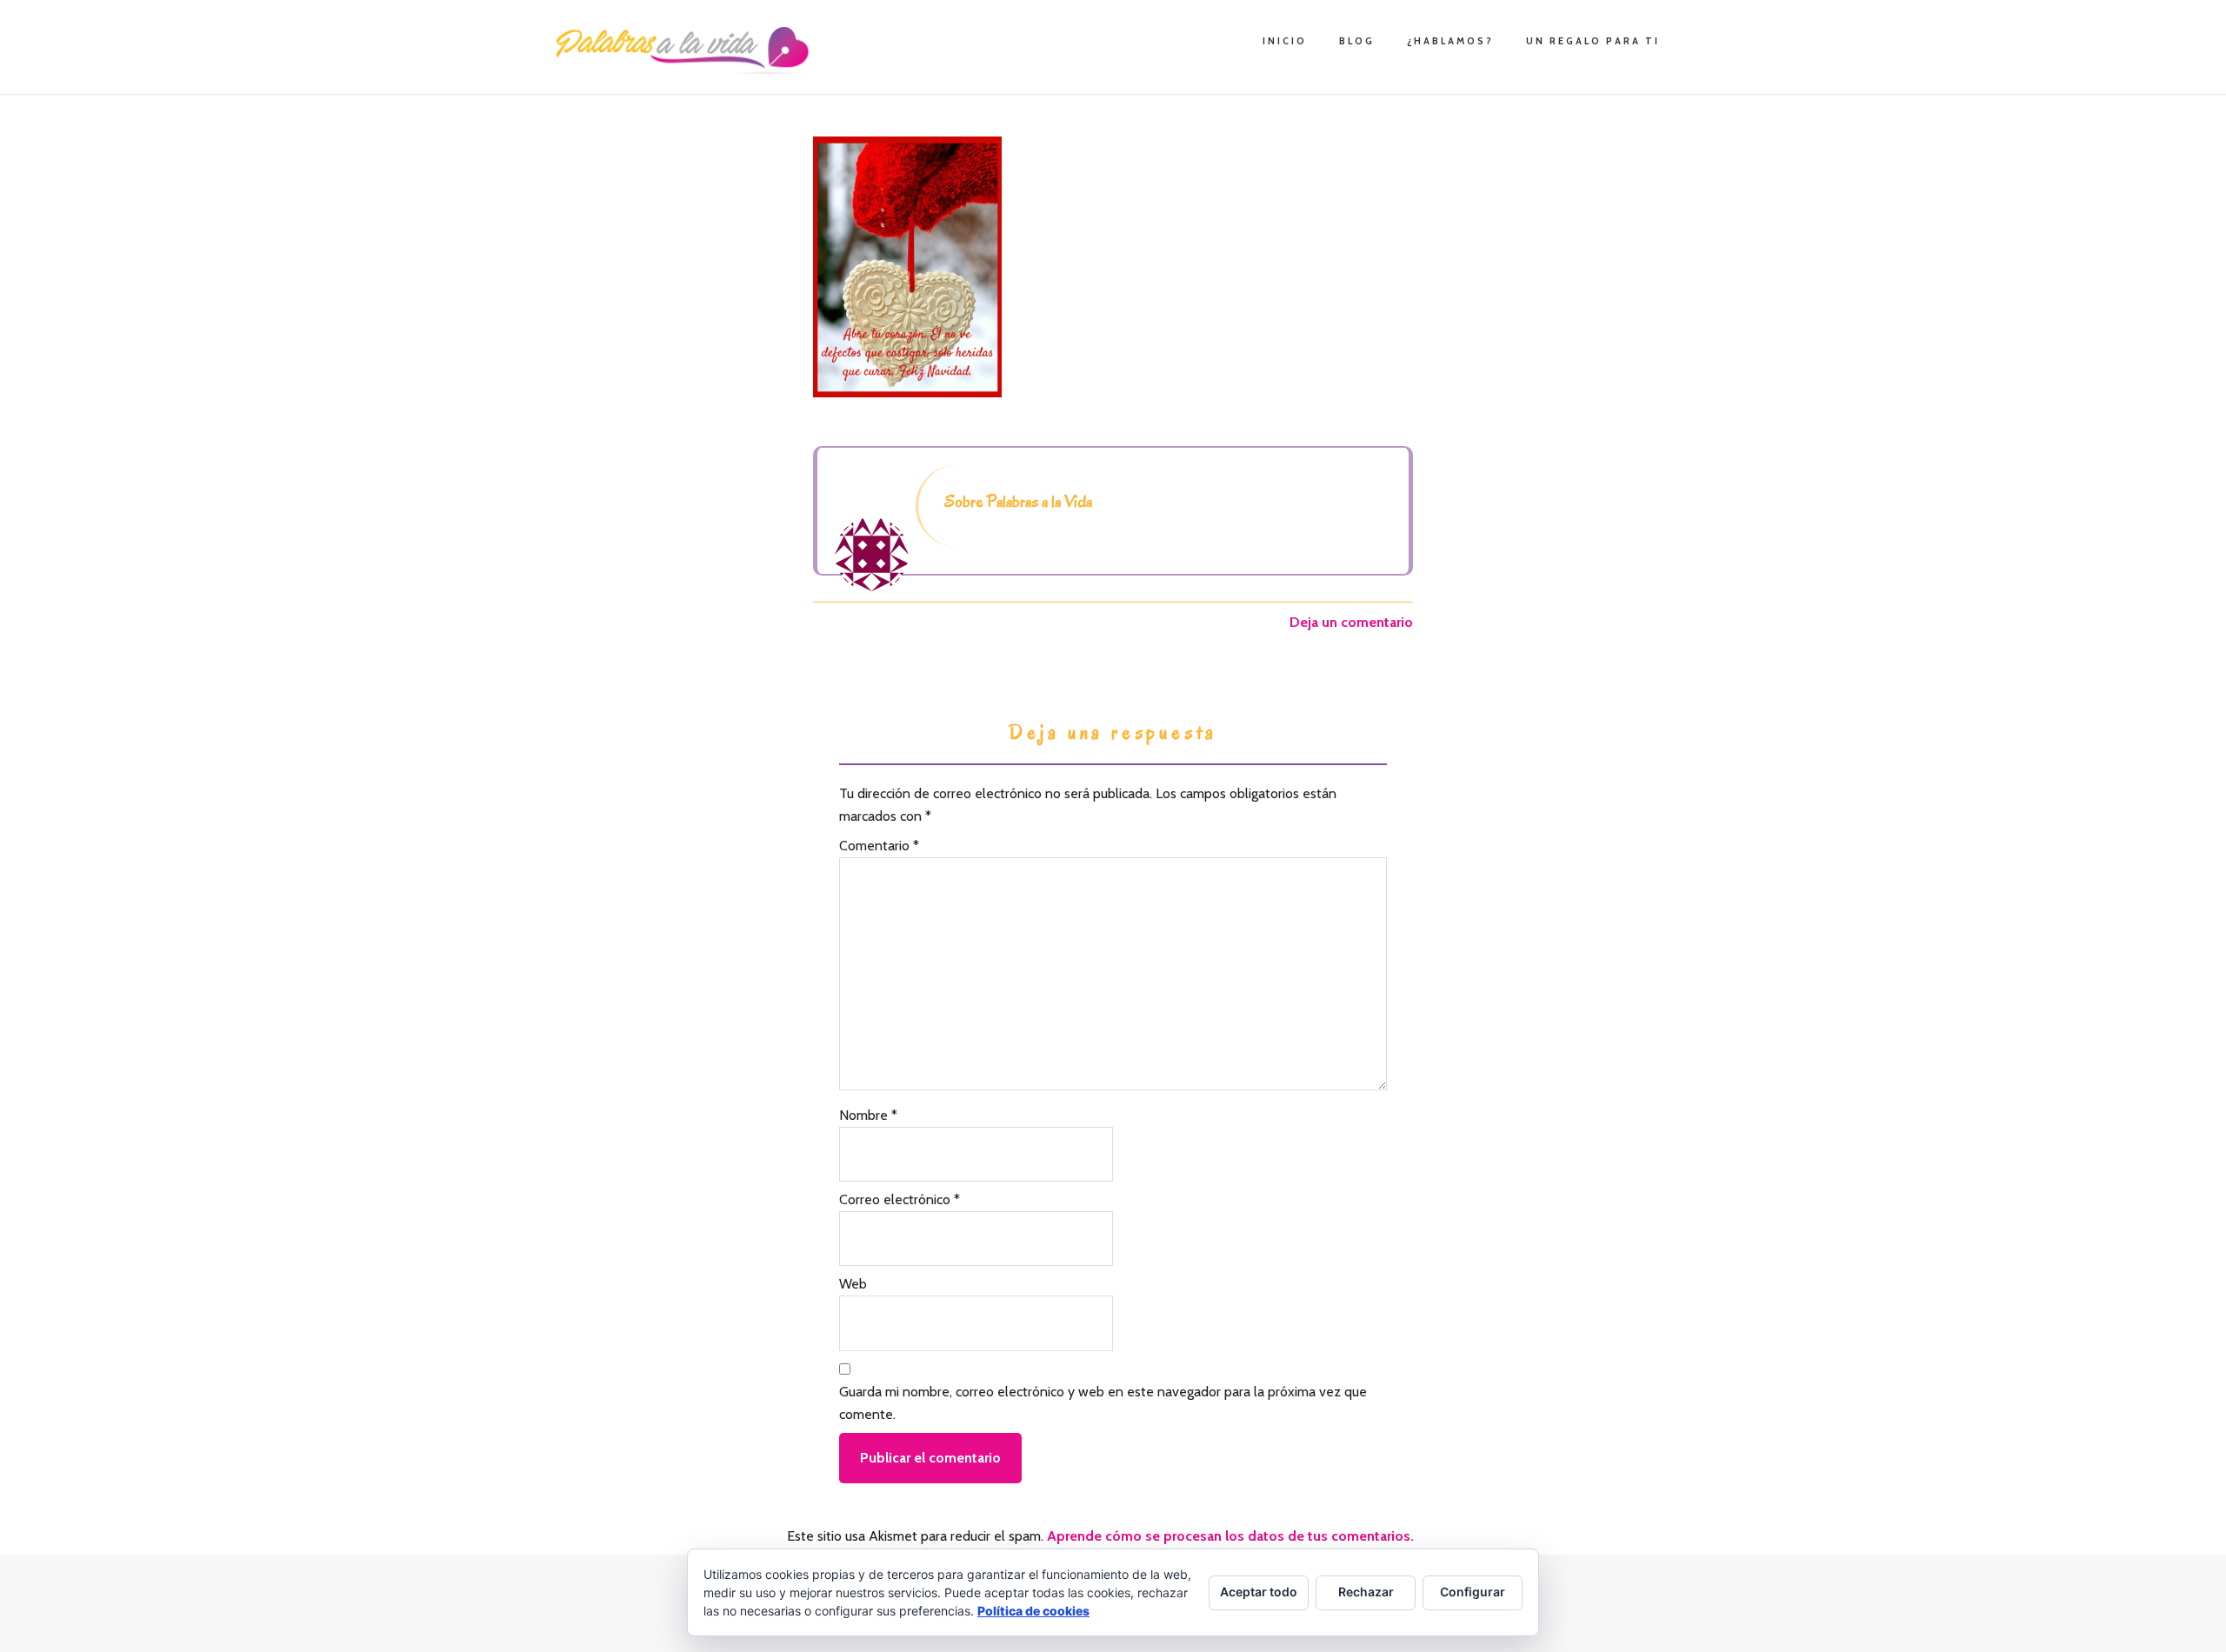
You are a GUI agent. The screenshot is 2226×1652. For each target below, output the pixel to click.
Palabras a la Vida (687, 50)
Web (853, 1284)
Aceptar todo (1259, 1592)
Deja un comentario (1351, 622)
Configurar (1473, 1592)
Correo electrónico (900, 1199)
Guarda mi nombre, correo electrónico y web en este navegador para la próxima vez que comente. (1103, 1403)
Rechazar (1366, 1592)
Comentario (879, 846)
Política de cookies (1033, 1611)
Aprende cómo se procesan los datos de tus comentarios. (1230, 1536)
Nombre (868, 1115)
